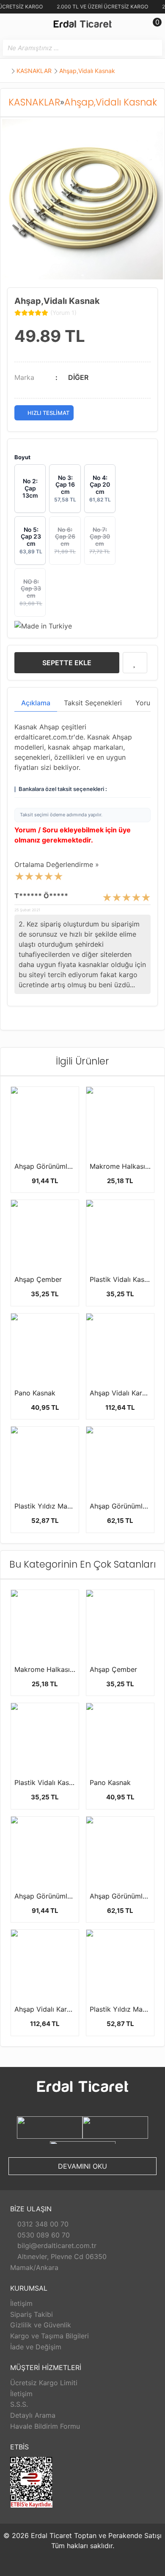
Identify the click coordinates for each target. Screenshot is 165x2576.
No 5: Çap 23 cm (31, 540)
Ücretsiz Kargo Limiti (44, 2383)
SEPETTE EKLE (67, 663)
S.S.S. (19, 2404)
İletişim (21, 2303)
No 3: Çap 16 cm (65, 488)
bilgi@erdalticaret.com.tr (56, 2246)
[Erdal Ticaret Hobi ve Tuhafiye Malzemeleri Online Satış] (82, 25)
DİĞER (78, 377)
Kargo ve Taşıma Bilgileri (49, 2336)
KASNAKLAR (34, 71)
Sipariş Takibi (32, 2314)
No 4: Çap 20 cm (100, 488)
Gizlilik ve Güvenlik (41, 2325)
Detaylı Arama (33, 2415)
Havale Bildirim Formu (45, 2426)
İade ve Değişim (36, 2347)
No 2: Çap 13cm (30, 488)
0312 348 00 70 (42, 2224)
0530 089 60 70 (43, 2235)
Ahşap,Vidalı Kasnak (87, 71)
